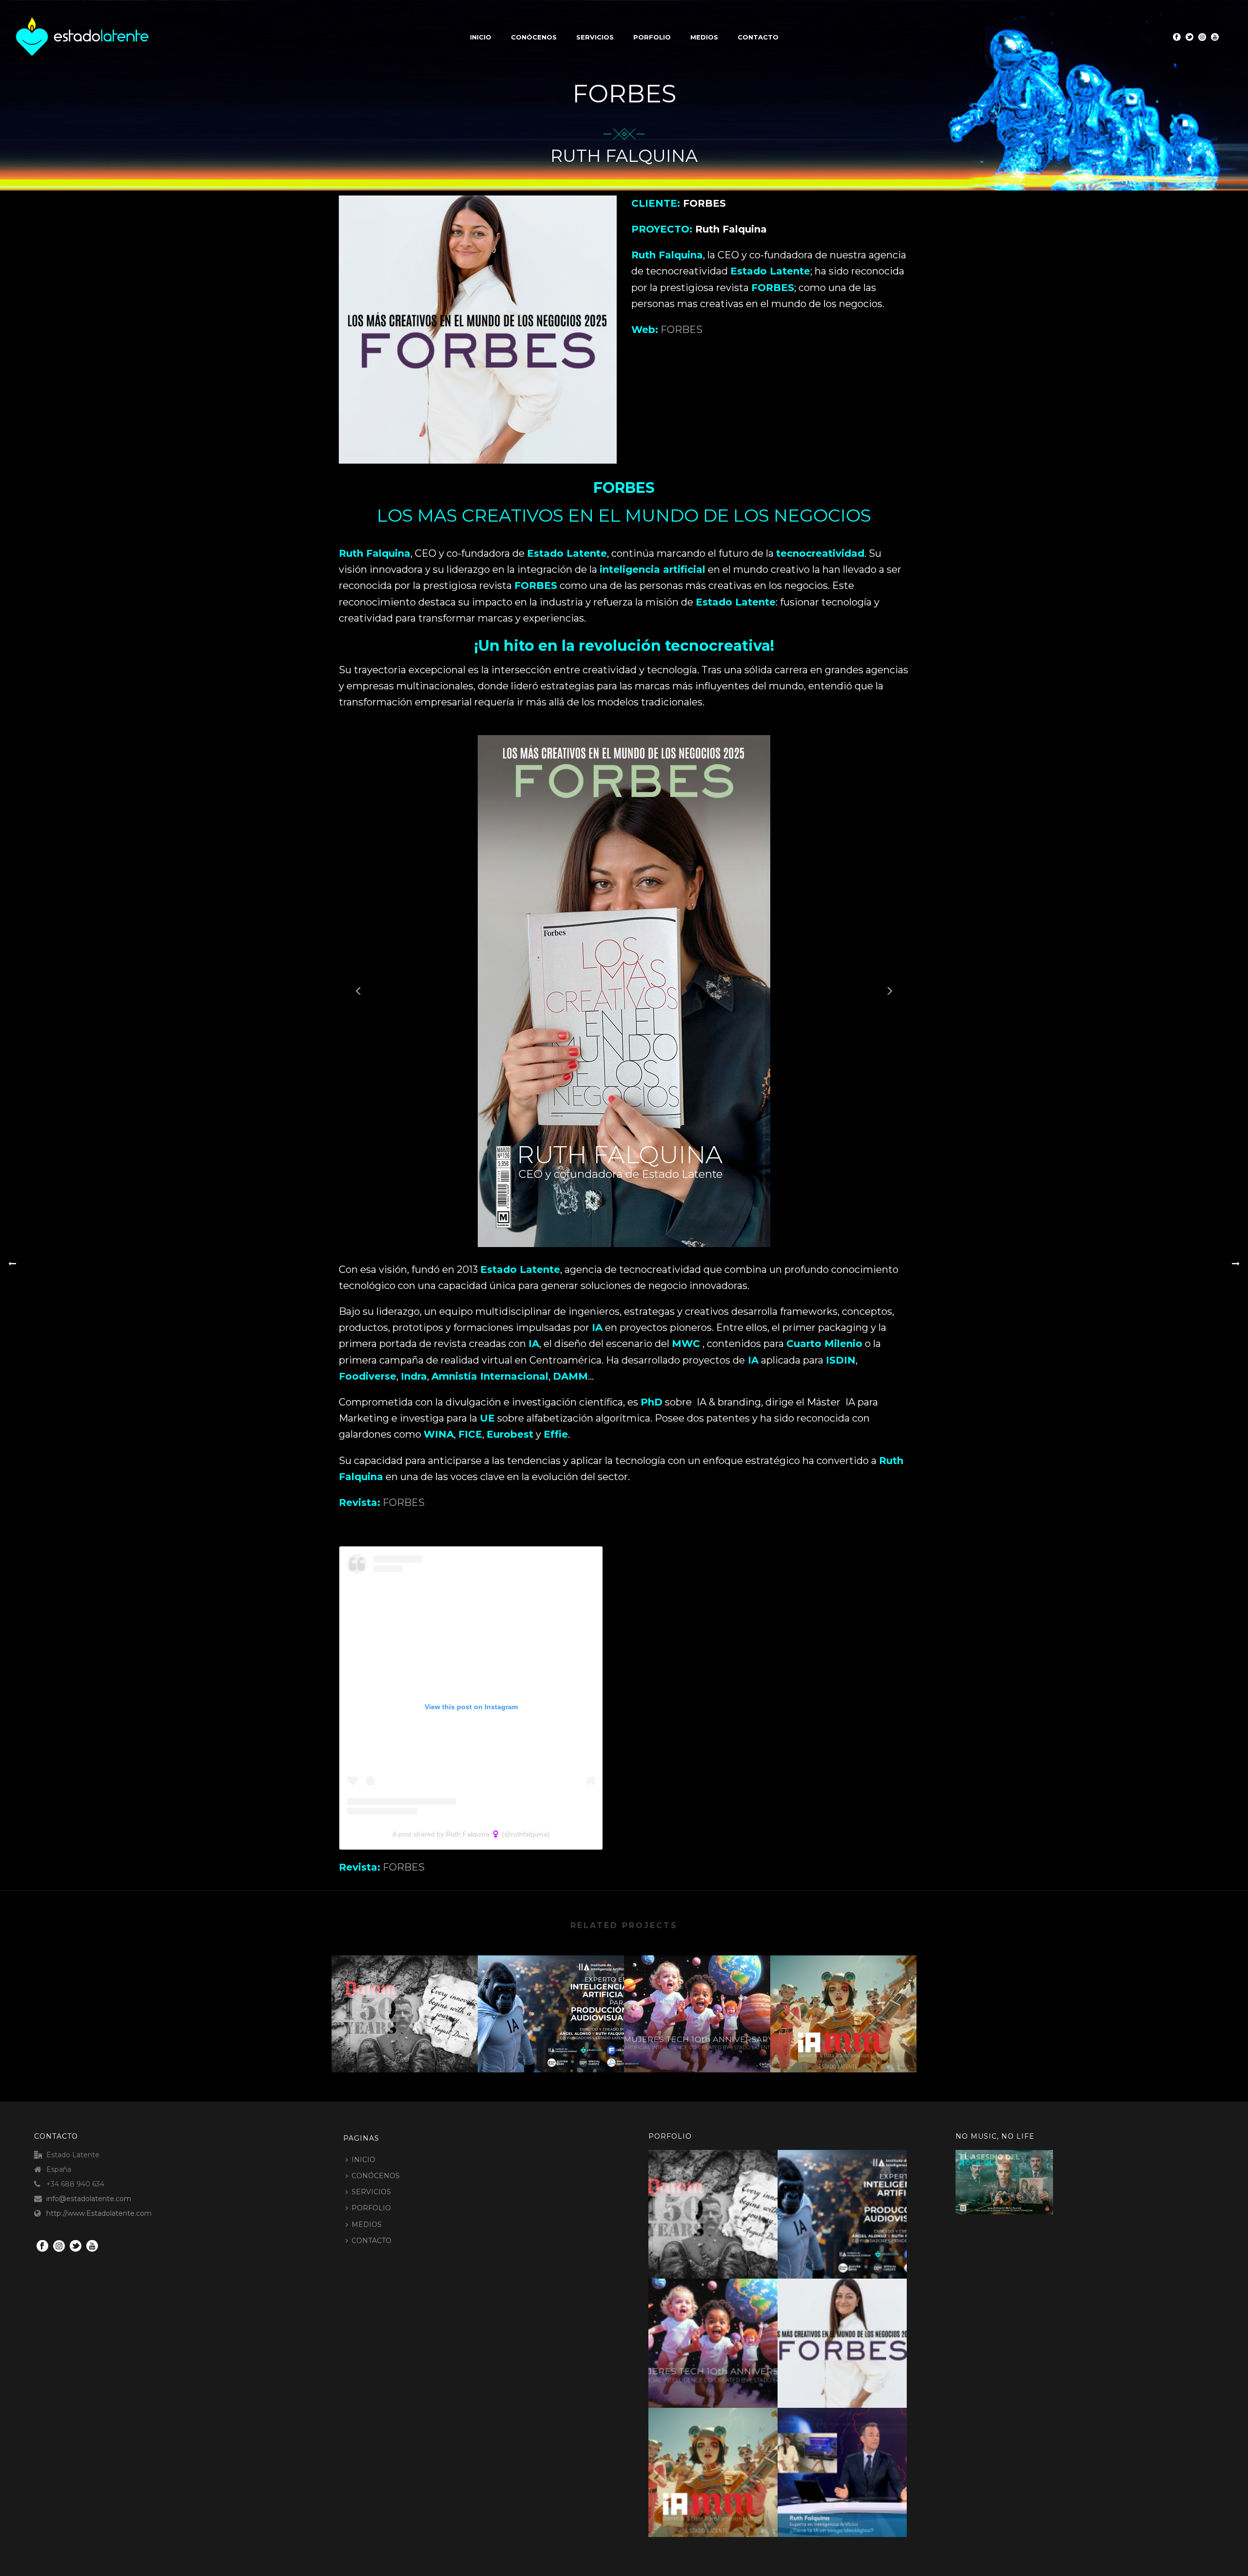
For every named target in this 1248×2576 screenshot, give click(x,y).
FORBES (682, 330)
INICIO (481, 37)
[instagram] (59, 2246)
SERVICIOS (595, 37)
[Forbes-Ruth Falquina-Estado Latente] (854, 2332)
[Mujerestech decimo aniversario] (697, 1994)
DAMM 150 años (405, 2047)
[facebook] (42, 2246)
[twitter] (76, 2246)
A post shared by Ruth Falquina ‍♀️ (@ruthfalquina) (471, 1834)
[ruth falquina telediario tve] (854, 2461)
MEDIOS (704, 37)
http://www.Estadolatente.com (99, 2213)
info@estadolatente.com (89, 2199)
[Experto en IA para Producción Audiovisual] (551, 1994)
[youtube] (92, 2246)
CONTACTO (758, 37)
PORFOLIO (652, 37)
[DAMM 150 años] (405, 1994)
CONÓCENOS (534, 37)
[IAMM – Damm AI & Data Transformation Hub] (843, 1994)
